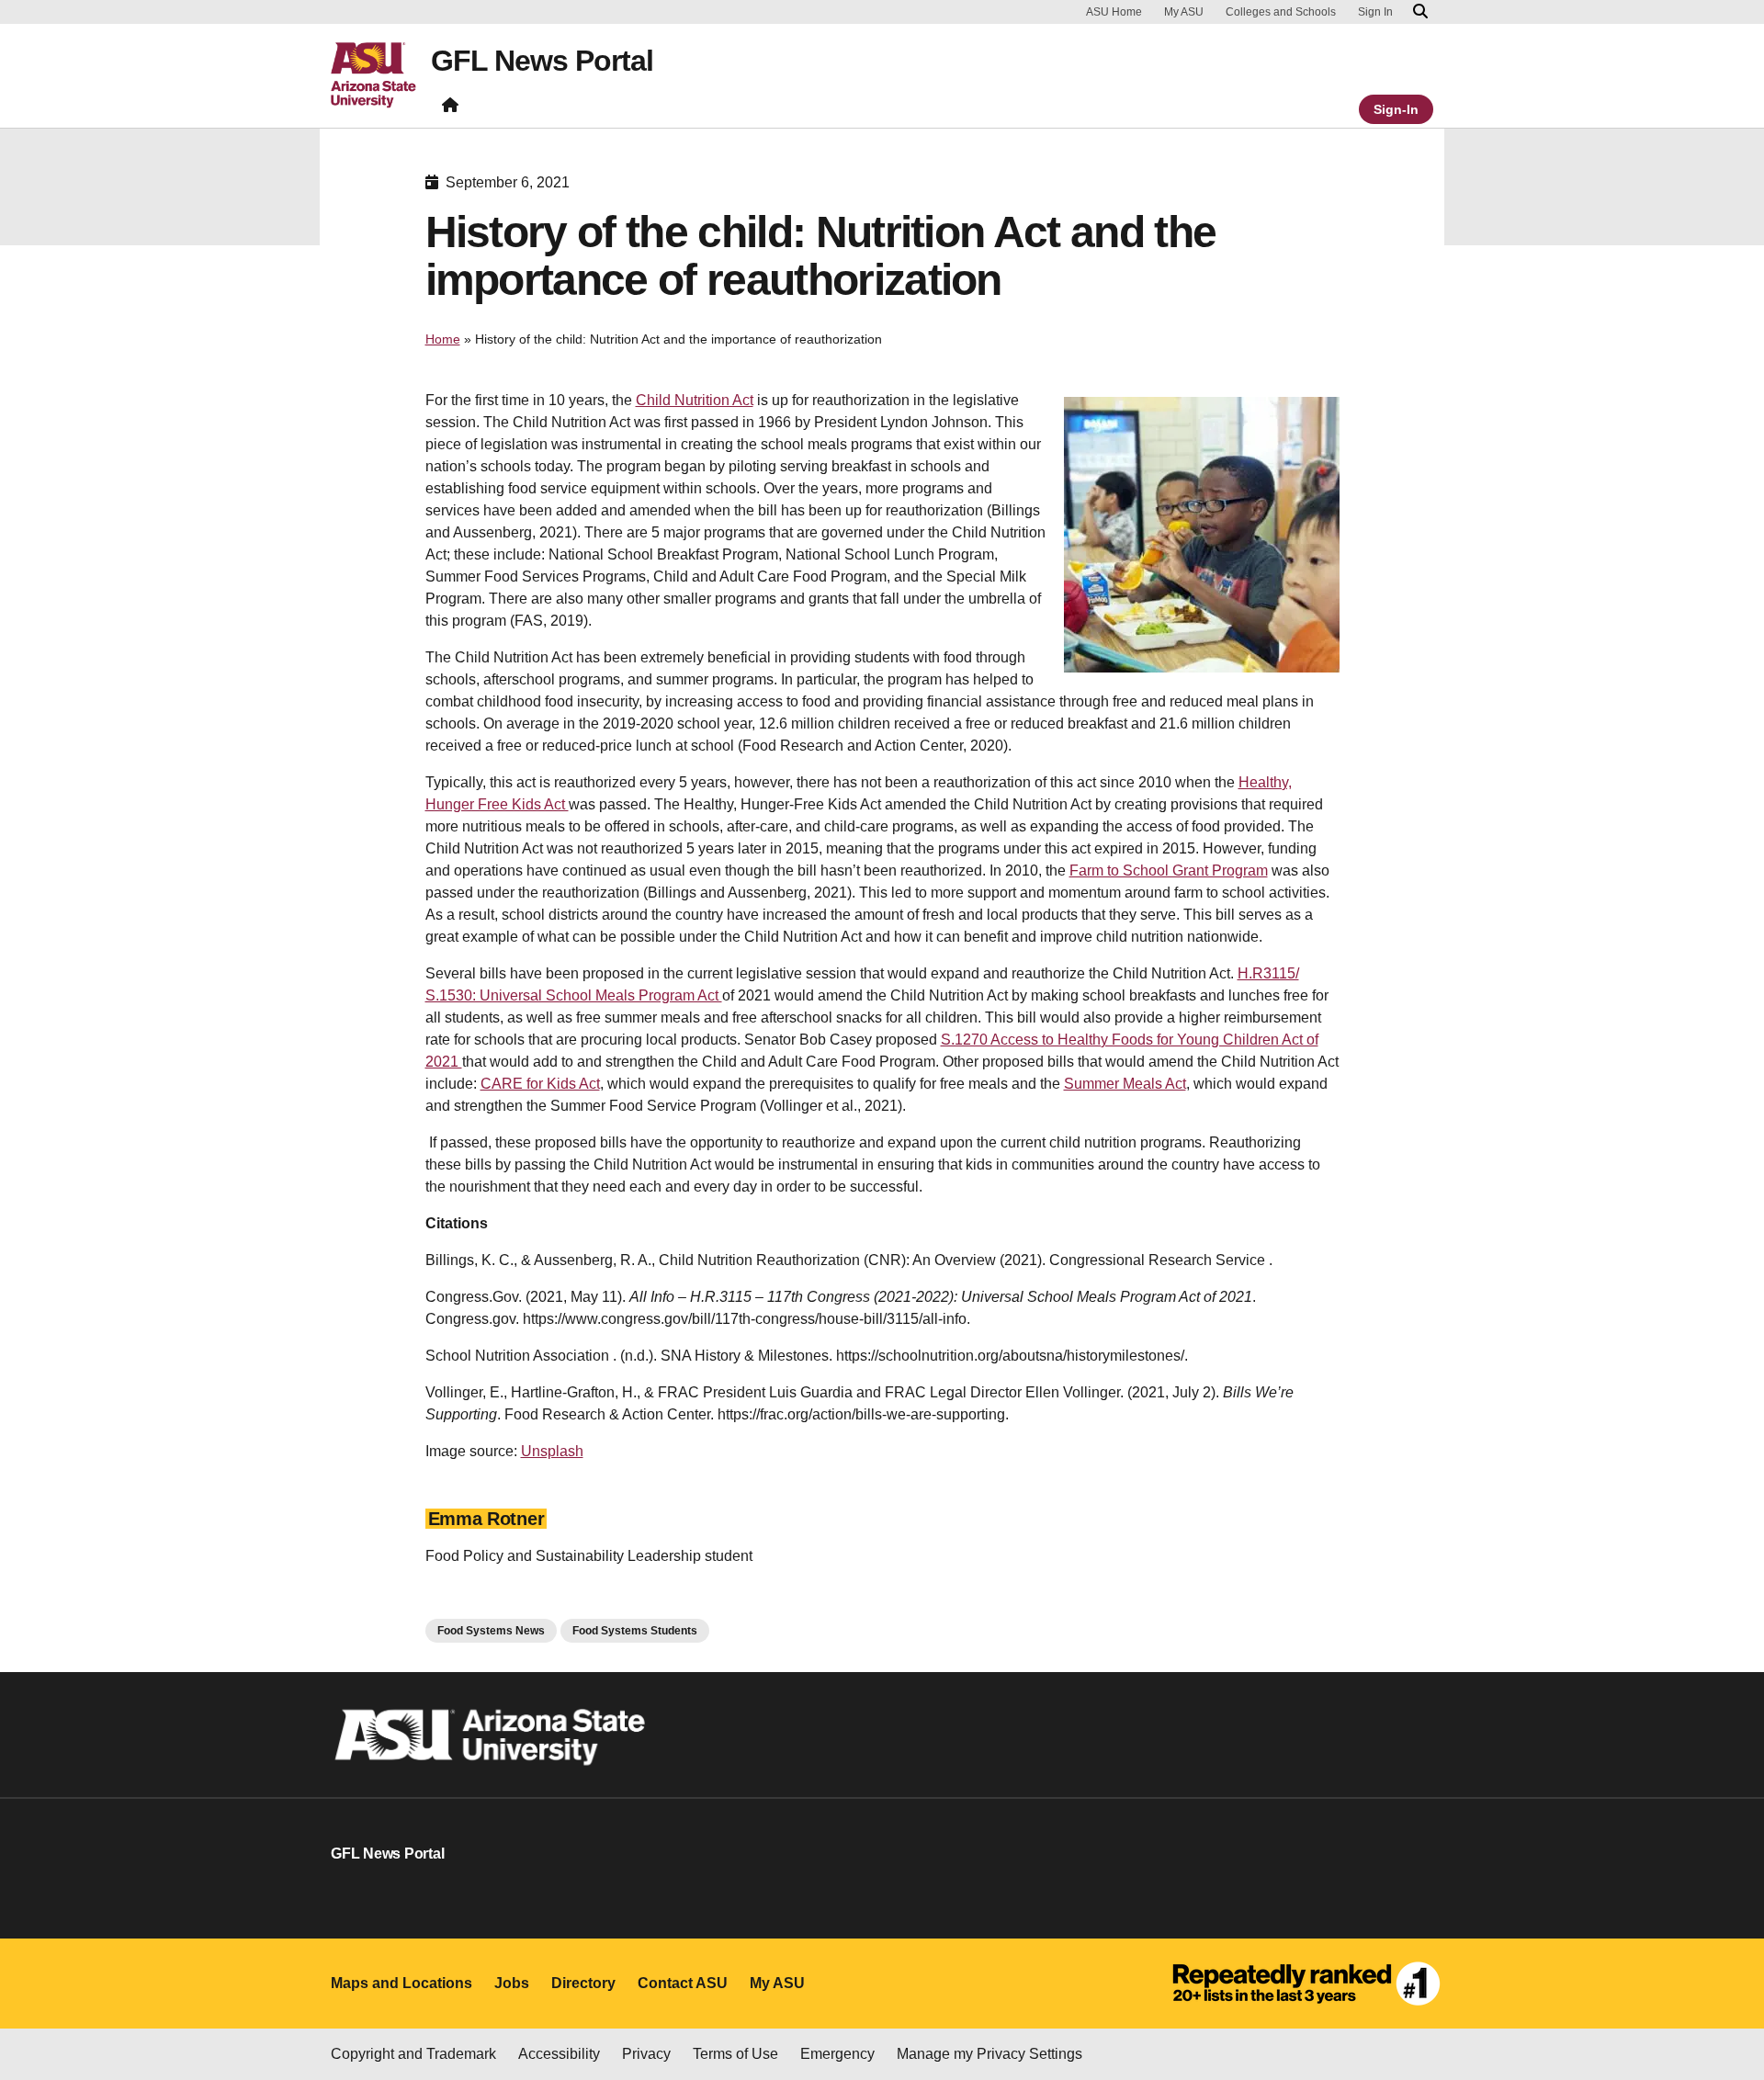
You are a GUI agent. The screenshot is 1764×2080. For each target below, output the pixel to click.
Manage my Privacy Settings (989, 2054)
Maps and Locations (401, 1983)
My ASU (1184, 12)
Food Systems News (491, 1631)
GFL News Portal (542, 61)
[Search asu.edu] (1420, 12)
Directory (583, 1983)
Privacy (646, 2054)
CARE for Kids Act (540, 1084)
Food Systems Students (635, 1631)
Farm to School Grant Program (1169, 870)
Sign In (1375, 12)
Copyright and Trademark (413, 2054)
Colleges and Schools (1281, 12)
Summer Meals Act (1125, 1084)
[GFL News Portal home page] (450, 109)
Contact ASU (683, 1983)
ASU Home (1114, 12)
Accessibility (559, 2054)
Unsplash (552, 1451)
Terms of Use (735, 2054)
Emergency (837, 2054)
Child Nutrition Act (695, 400)
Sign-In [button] (1396, 109)
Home (443, 339)
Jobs (512, 1983)
